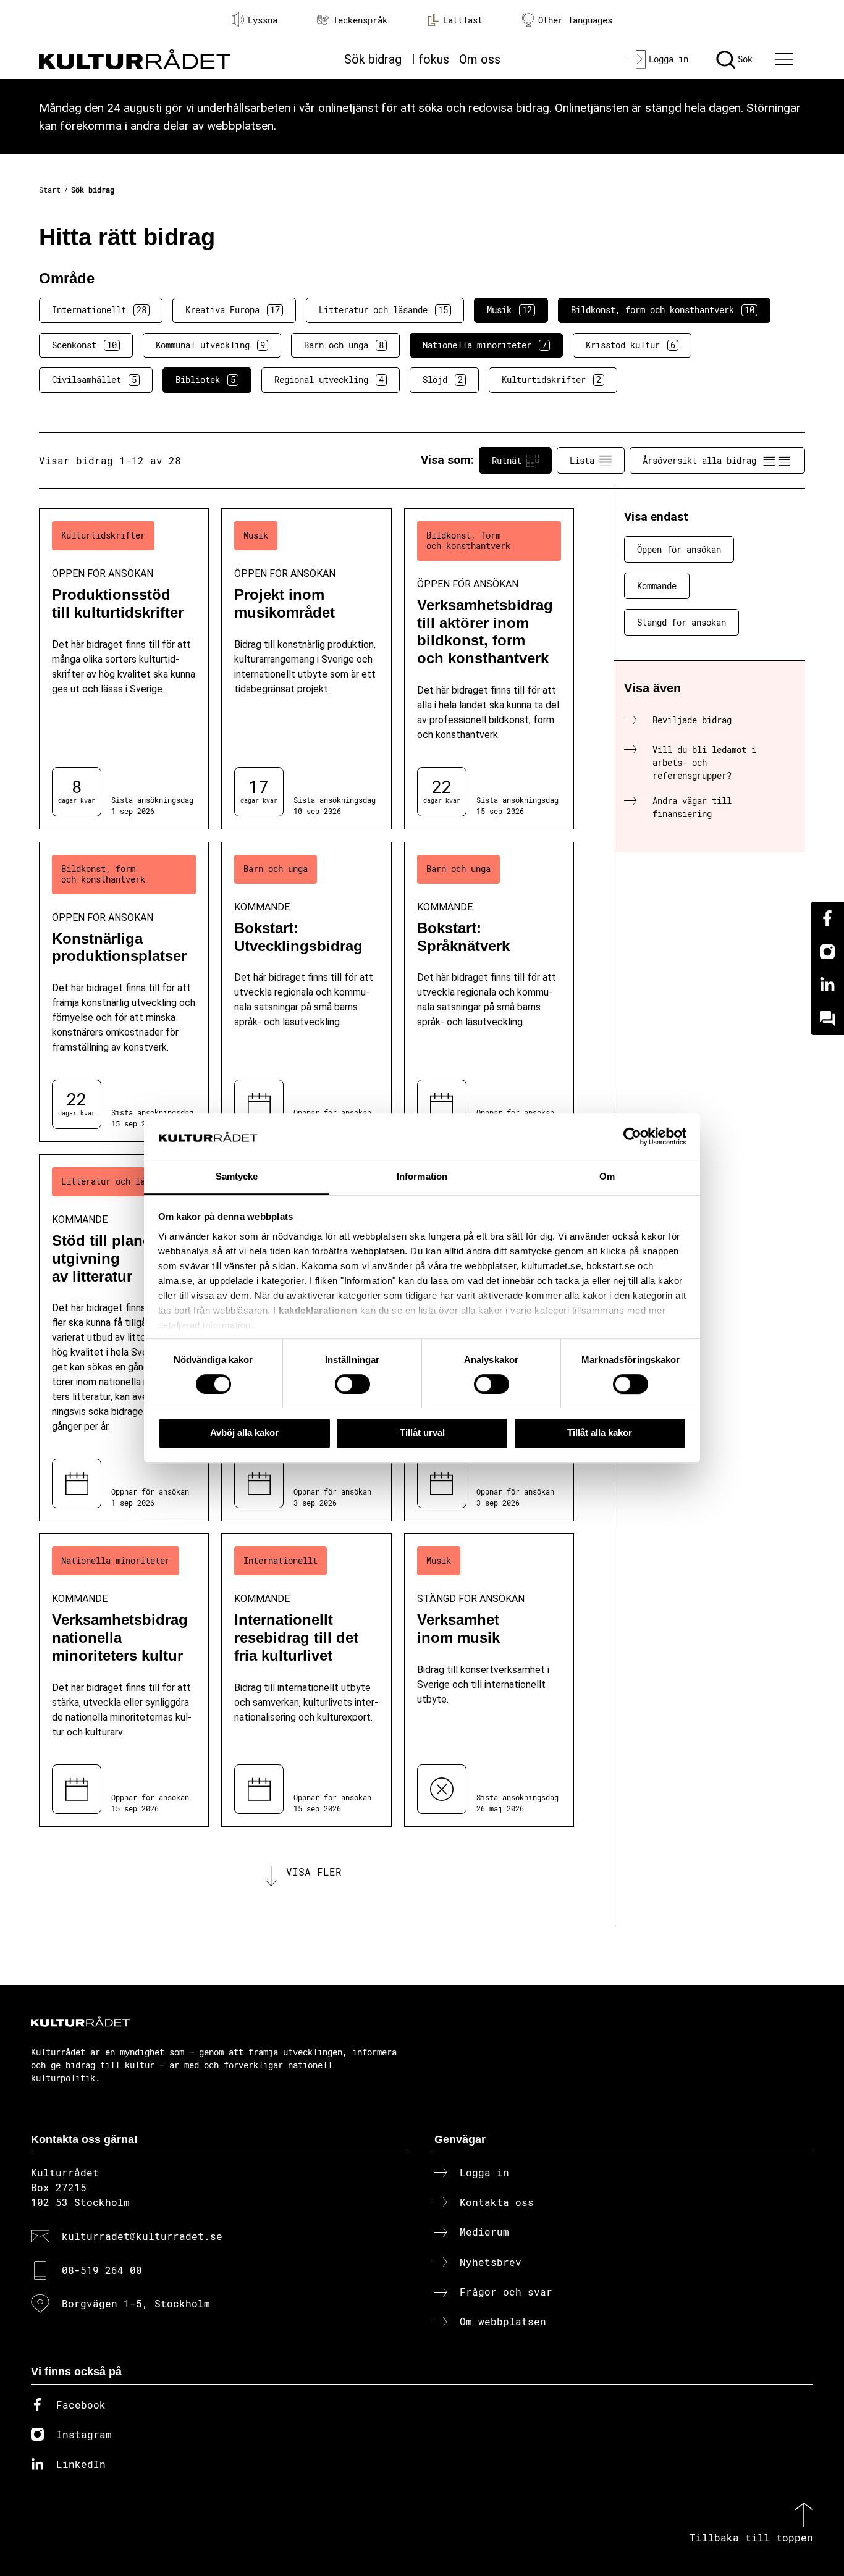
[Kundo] (827, 1018)
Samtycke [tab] (237, 1177)
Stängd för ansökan (682, 622)
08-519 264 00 (102, 2270)
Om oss (480, 59)
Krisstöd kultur (631, 345)
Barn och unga (344, 345)
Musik (509, 310)
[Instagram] (827, 952)
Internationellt (99, 310)
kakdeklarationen (318, 1310)
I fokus (430, 59)
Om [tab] (607, 1177)
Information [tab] (422, 1177)
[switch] (352, 1384)
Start (50, 190)
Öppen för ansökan (679, 549)
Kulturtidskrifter (551, 380)
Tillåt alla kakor (600, 1433)
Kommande (657, 586)
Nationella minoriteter (485, 345)
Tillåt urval (422, 1433)
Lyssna (263, 20)
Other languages (575, 20)
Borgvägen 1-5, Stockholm (136, 2303)
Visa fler (314, 1872)
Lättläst (463, 20)
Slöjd (443, 380)
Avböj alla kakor (244, 1433)
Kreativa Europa (233, 310)
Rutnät (507, 460)
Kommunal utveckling (210, 345)
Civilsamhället (94, 380)
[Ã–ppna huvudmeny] (786, 59)
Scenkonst (84, 345)
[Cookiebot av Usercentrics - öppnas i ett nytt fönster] (632, 1136)
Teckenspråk (360, 20)
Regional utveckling (329, 380)
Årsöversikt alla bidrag (699, 460)
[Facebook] (827, 918)
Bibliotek (205, 380)
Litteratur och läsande (383, 310)
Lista (582, 460)
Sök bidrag (373, 59)
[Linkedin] (827, 985)
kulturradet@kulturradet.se (142, 2236)
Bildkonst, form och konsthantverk (663, 310)
